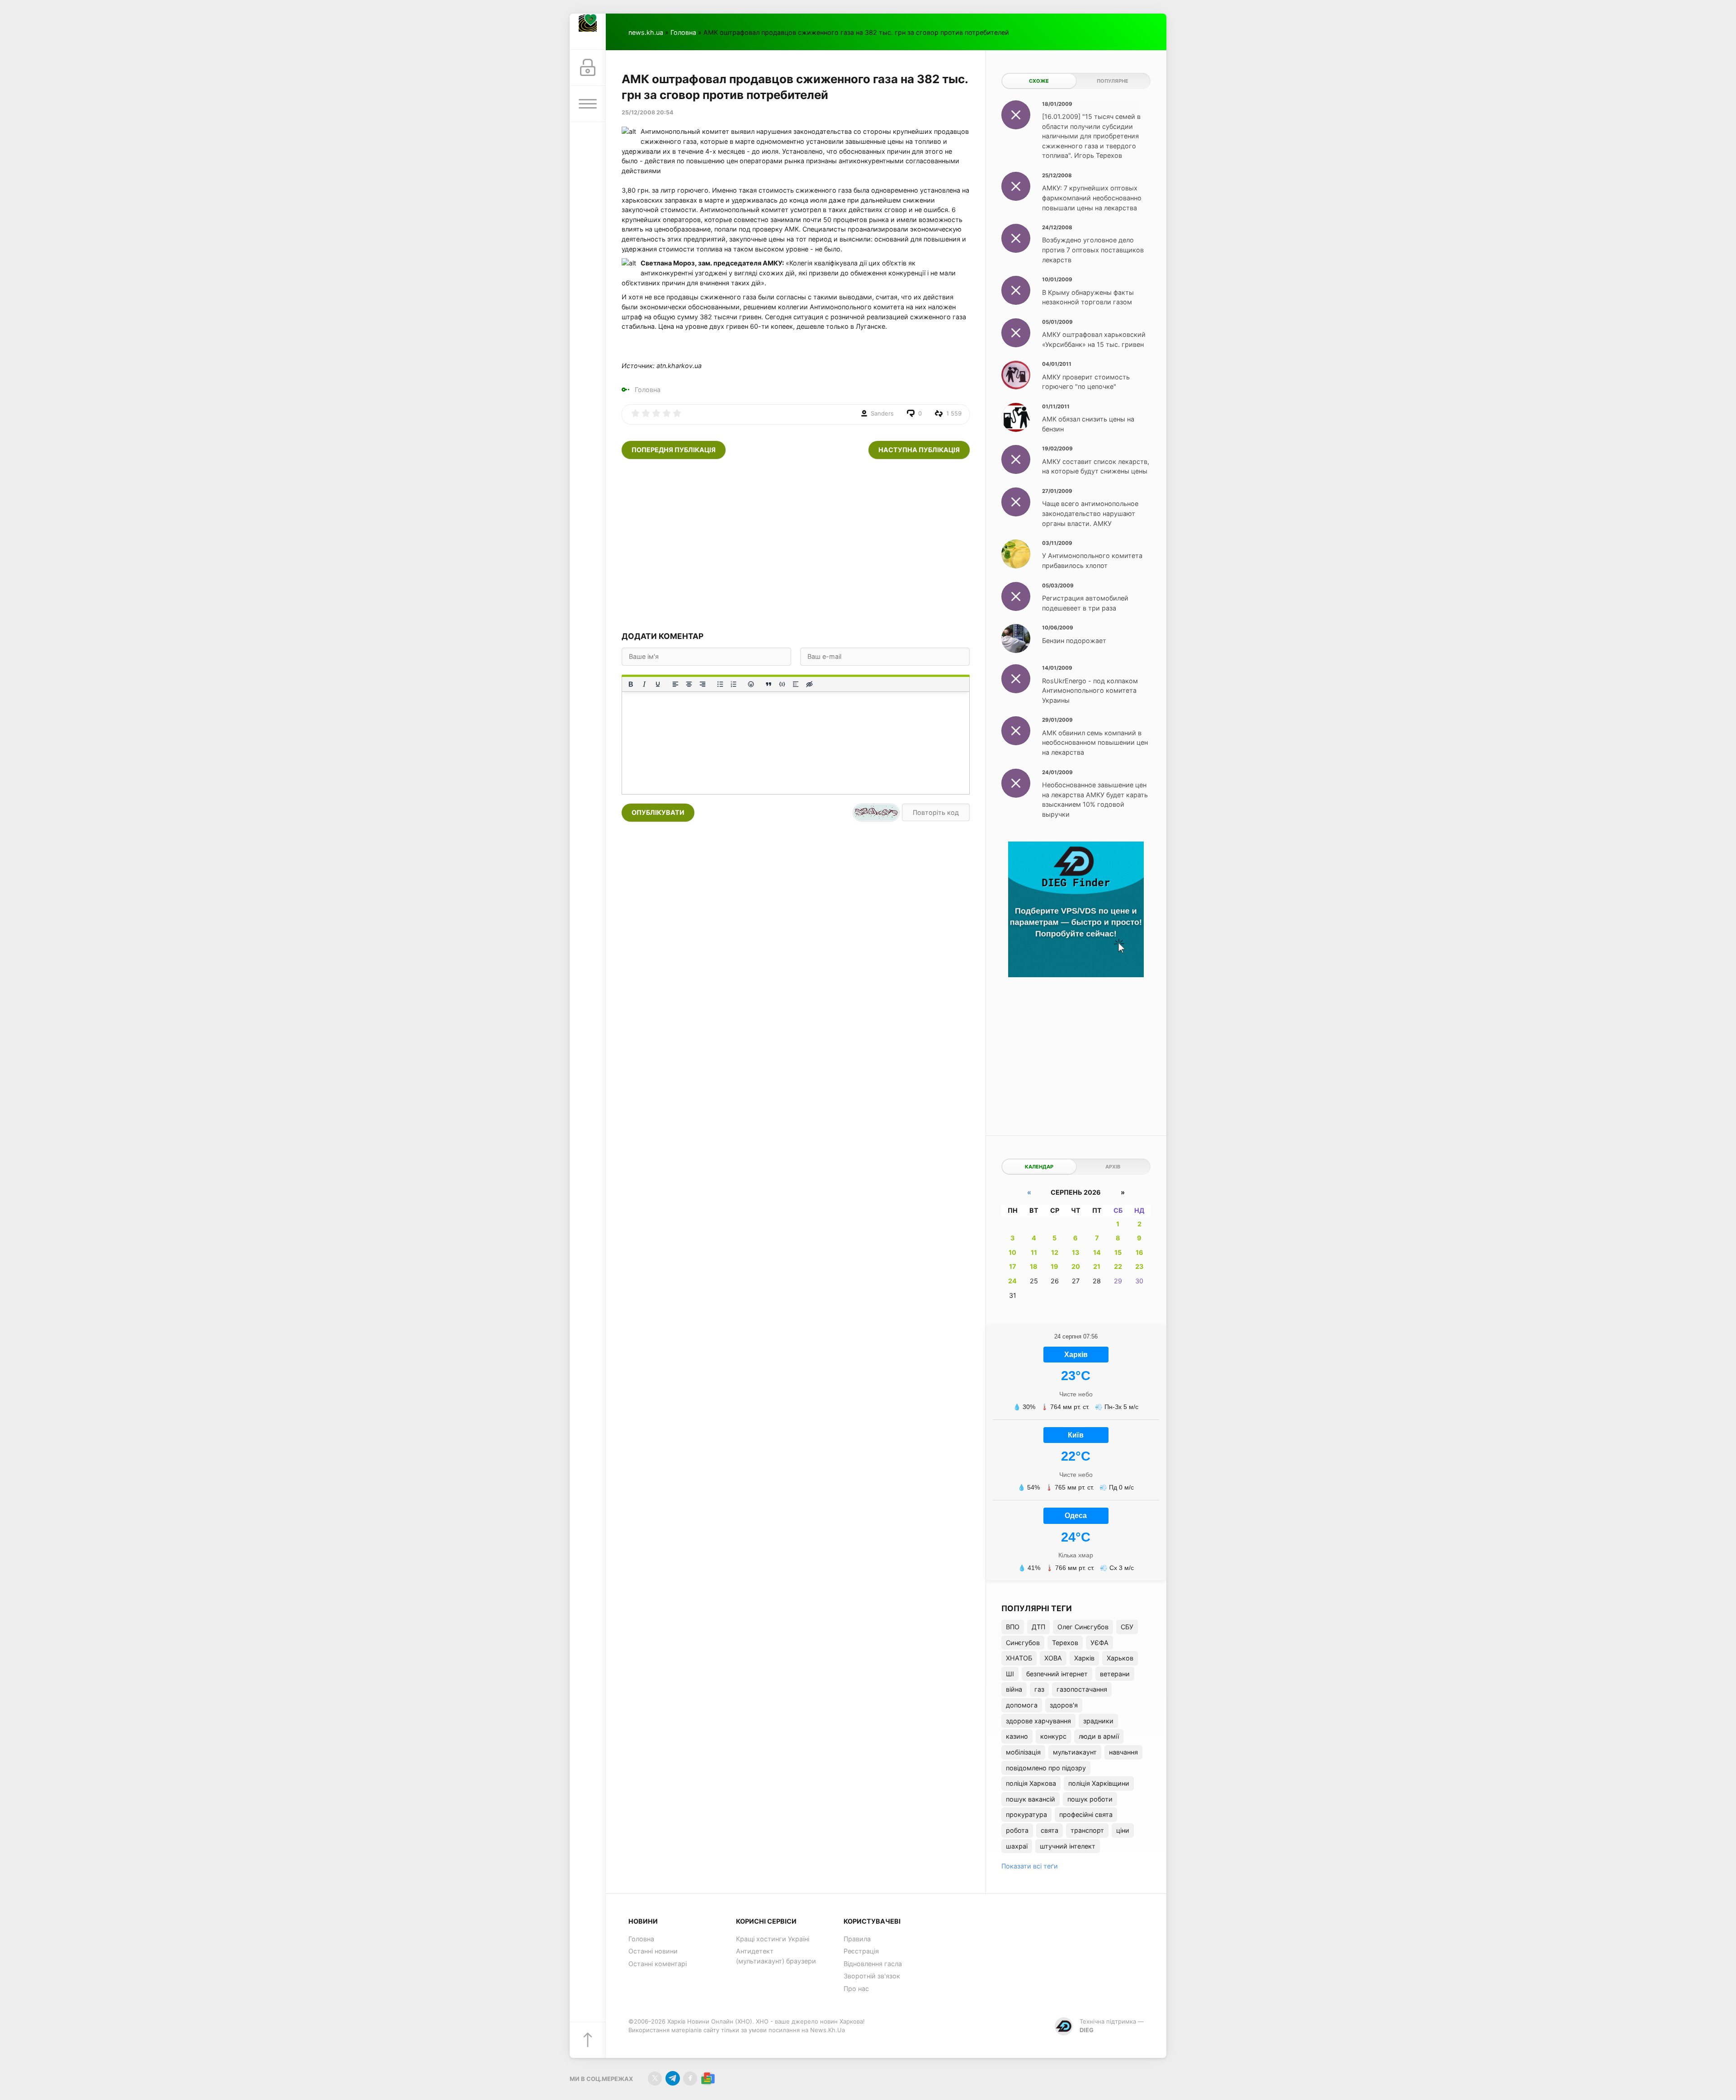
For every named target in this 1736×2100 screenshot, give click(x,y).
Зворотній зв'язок (872, 1976)
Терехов (1065, 1643)
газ (1039, 1689)
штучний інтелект (1068, 1846)
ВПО (1013, 1627)
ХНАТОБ (1019, 1658)
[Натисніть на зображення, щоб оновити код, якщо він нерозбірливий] (876, 813)
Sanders (882, 413)
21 (1097, 1266)
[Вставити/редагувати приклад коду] (782, 684)
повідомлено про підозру (1046, 1768)
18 (1034, 1266)
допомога (1022, 1705)
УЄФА (1099, 1643)
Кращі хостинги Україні (773, 1939)
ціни (1123, 1830)
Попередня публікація (674, 450)
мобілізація (1023, 1752)
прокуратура (1026, 1814)
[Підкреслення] (658, 684)
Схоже (1039, 81)
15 (1118, 1252)
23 (1139, 1266)
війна (1014, 1689)
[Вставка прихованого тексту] (809, 684)
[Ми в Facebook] (690, 2079)
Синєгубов (1023, 1643)
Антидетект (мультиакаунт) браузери (776, 1956)
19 (1054, 1266)
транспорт (1087, 1830)
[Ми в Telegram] (672, 2079)
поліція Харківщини (1099, 1783)
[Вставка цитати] (769, 684)
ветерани (1115, 1674)
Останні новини (653, 1951)
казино (1017, 1736)
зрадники (1098, 1721)
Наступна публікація (919, 450)
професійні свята (1086, 1814)
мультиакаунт (1075, 1752)
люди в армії (1099, 1736)
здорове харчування (1038, 1721)
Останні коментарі (658, 1964)
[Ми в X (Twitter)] (655, 2079)
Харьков (1120, 1658)
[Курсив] (644, 684)
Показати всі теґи (1030, 1866)
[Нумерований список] (734, 684)
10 (1012, 1252)
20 (1076, 1266)
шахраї (1017, 1846)
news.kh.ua (646, 32)
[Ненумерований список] (720, 684)
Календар (1039, 1167)
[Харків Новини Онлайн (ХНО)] (588, 32)
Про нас (856, 1989)
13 (1076, 1252)
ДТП (1038, 1627)
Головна (683, 32)
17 (1013, 1266)
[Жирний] (631, 684)
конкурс (1053, 1736)
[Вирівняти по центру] (689, 684)
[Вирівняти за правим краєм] (703, 684)
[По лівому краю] (675, 684)
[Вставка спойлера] (796, 684)
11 (1034, 1252)
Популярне (1113, 81)
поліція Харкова (1031, 1783)
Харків (1084, 1658)
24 (1012, 1281)
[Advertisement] (796, 545)
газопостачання (1082, 1689)
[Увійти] (588, 68)
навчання (1123, 1752)
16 (1139, 1252)
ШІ (1010, 1674)
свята (1050, 1830)
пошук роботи (1090, 1799)
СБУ (1127, 1627)
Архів (1113, 1167)
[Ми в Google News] (708, 2079)
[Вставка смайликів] (751, 684)
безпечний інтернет (1057, 1674)
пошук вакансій (1031, 1799)
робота (1017, 1830)
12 (1055, 1252)
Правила (857, 1939)
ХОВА (1053, 1658)
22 (1118, 1266)
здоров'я (1064, 1705)
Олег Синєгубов (1083, 1627)
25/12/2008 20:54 (647, 112)
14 (1097, 1252)
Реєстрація (861, 1951)
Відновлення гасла (873, 1964)
